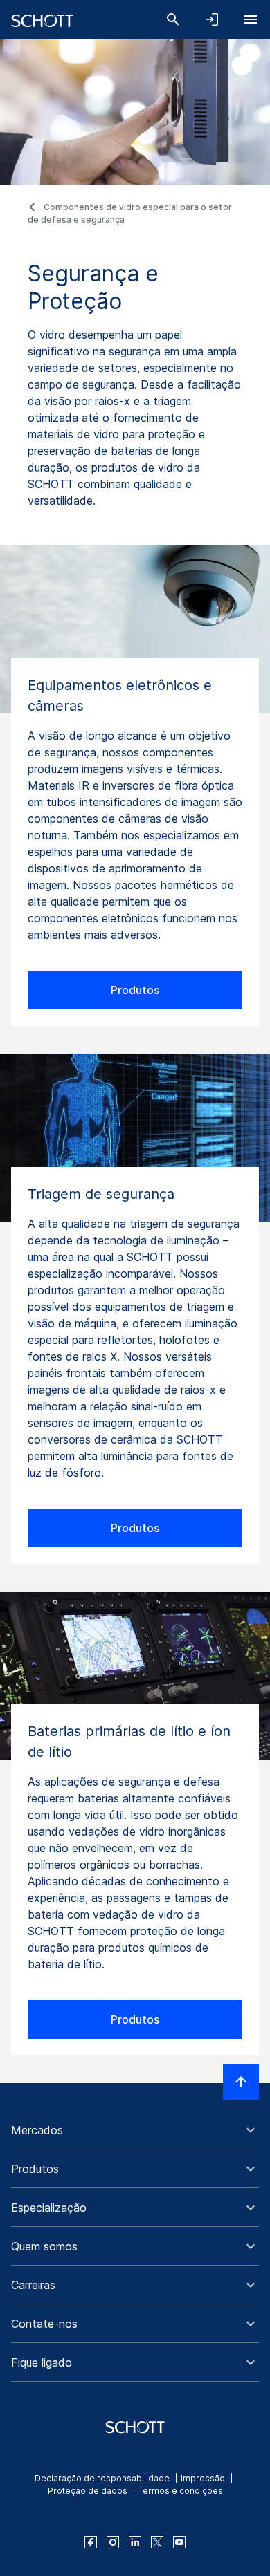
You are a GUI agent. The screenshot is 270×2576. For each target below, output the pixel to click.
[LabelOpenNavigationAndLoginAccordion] (212, 19)
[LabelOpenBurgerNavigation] (251, 19)
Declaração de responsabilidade (102, 2478)
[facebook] (91, 2542)
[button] (135, 2130)
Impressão (203, 2478)
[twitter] (157, 2542)
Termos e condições (181, 2491)
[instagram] (113, 2542)
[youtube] (179, 2542)
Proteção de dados (88, 2491)
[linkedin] (135, 2542)
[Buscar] (173, 19)
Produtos (135, 990)
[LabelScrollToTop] (241, 2082)
